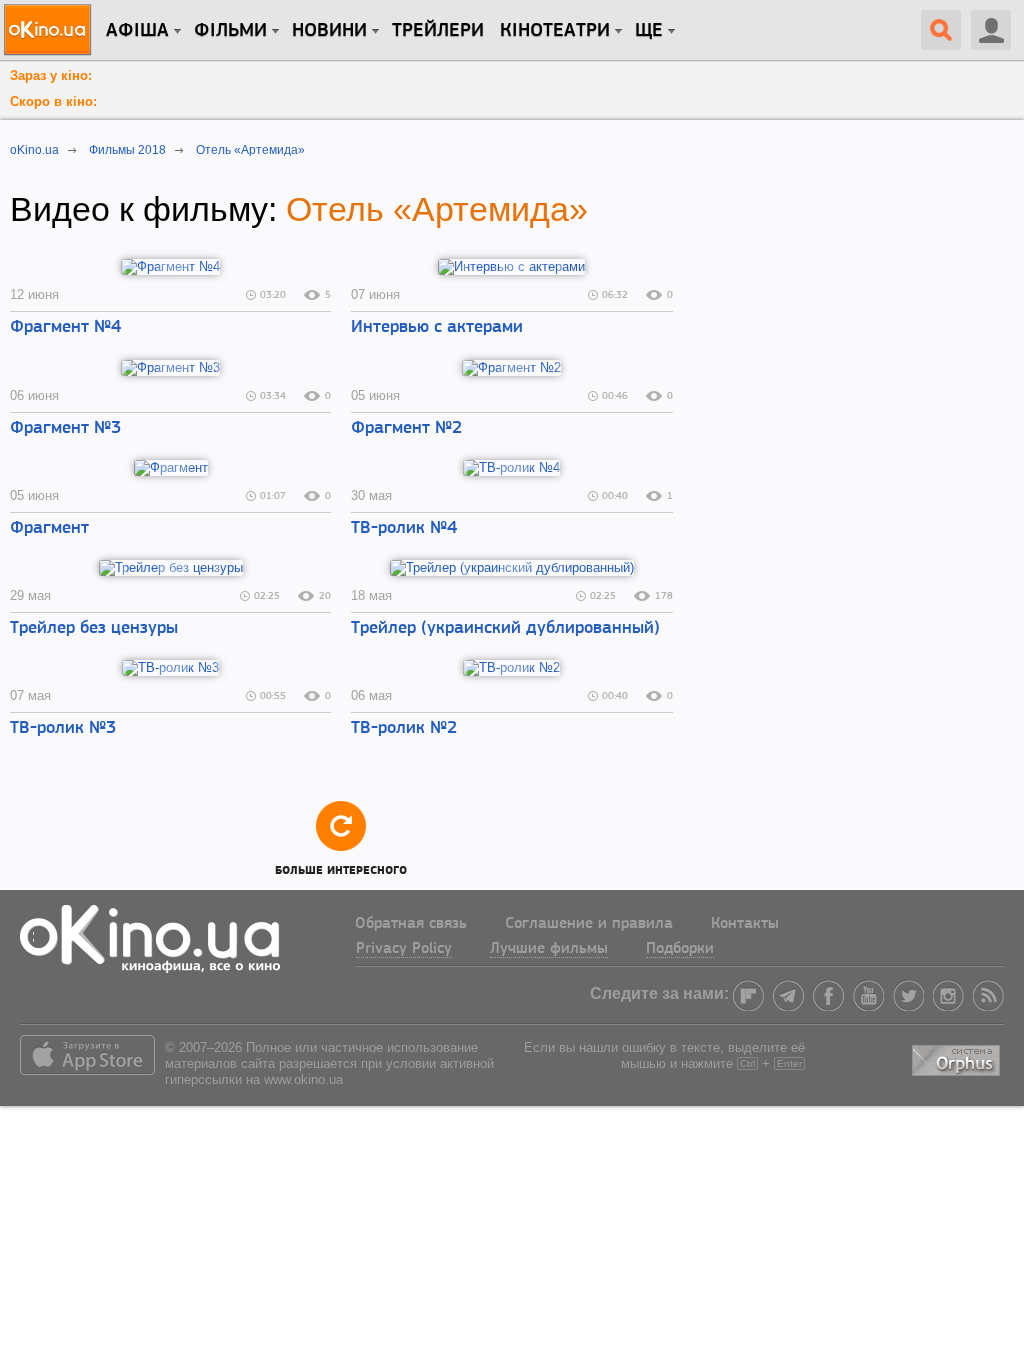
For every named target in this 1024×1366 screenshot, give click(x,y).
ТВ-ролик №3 (63, 729)
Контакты (745, 924)
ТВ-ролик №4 (404, 529)
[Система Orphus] (958, 1056)
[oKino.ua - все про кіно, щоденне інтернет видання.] (50, 30)
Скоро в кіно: (53, 101)
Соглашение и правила (589, 924)
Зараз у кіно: (51, 75)
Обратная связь (411, 924)
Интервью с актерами (437, 328)
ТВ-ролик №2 (404, 729)
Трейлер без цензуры (94, 629)
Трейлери (438, 31)
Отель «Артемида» (437, 209)
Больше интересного (341, 867)
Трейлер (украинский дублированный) (505, 629)
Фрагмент (49, 529)
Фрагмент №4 (65, 328)
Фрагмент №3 (65, 429)
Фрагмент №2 (406, 429)
